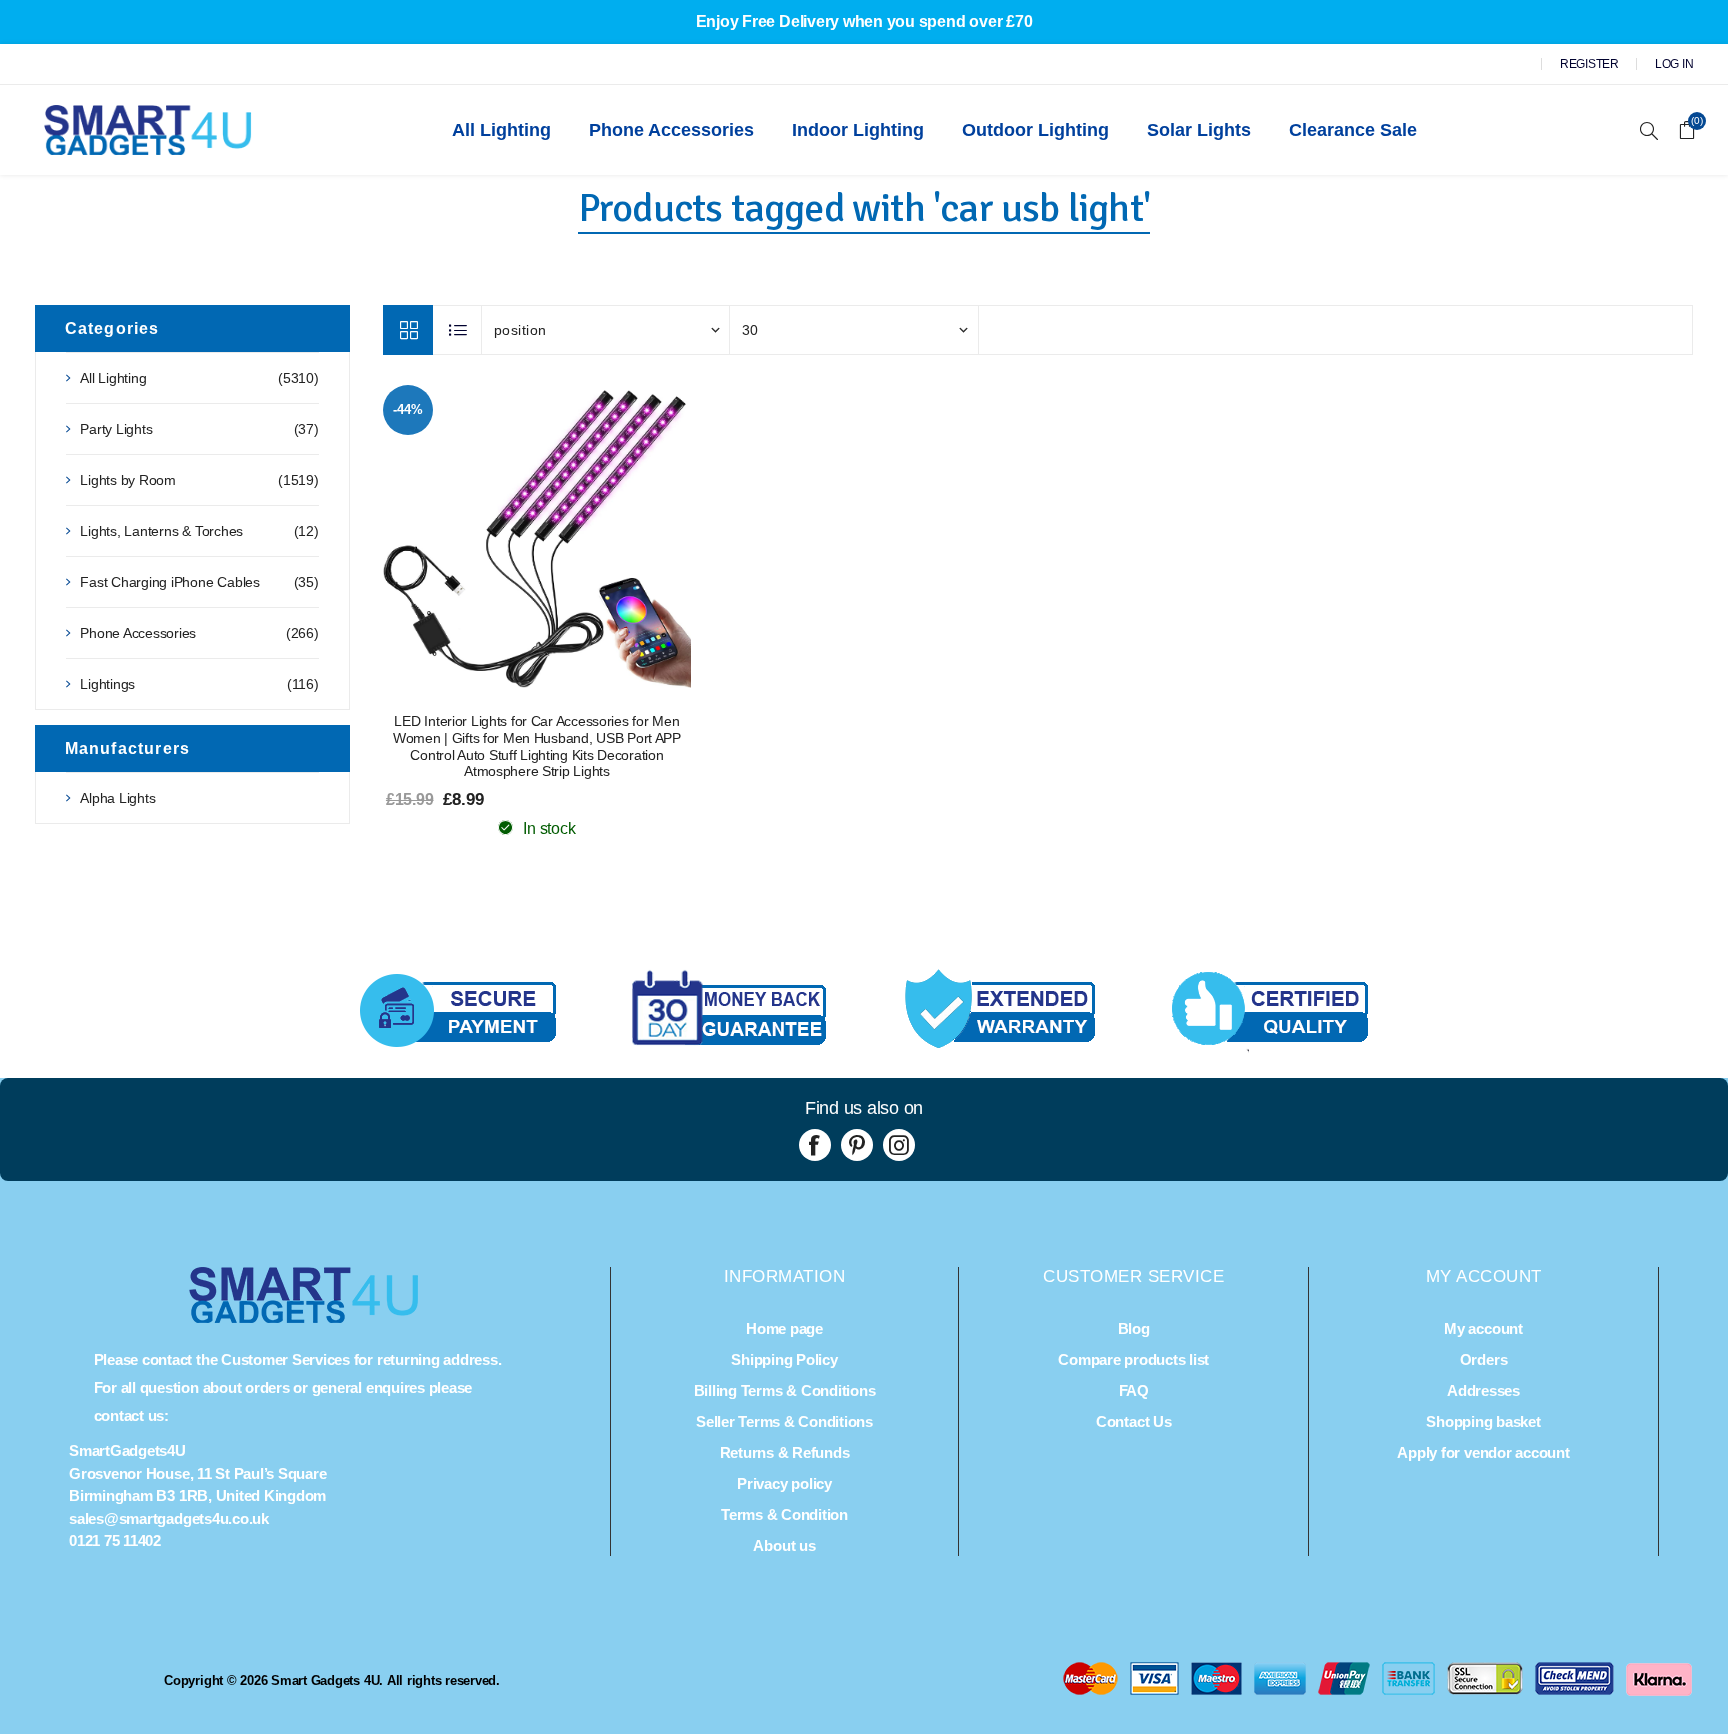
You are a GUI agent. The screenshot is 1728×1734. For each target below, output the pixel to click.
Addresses (1483, 1390)
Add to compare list (537, 539)
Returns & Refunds (785, 1452)
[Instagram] (899, 1145)
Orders (1484, 1359)
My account (1483, 1328)
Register (1589, 64)
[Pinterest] (857, 1145)
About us (784, 1545)
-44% (407, 409)
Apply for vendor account (1483, 1452)
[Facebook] (815, 1145)
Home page (784, 1328)
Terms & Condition (784, 1514)
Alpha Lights (117, 798)
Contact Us (1134, 1421)
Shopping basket (1483, 1421)
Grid (408, 330)
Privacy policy (784, 1483)
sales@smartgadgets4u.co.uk (169, 1518)
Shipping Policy (784, 1359)
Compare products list (1133, 1359)
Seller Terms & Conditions (784, 1421)
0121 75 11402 (115, 1540)
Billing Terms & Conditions (785, 1390)
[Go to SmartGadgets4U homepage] (304, 1317)
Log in (1674, 64)
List (458, 330)
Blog (1134, 1328)
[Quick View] (497, 539)
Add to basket (577, 539)
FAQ (1134, 1390)
